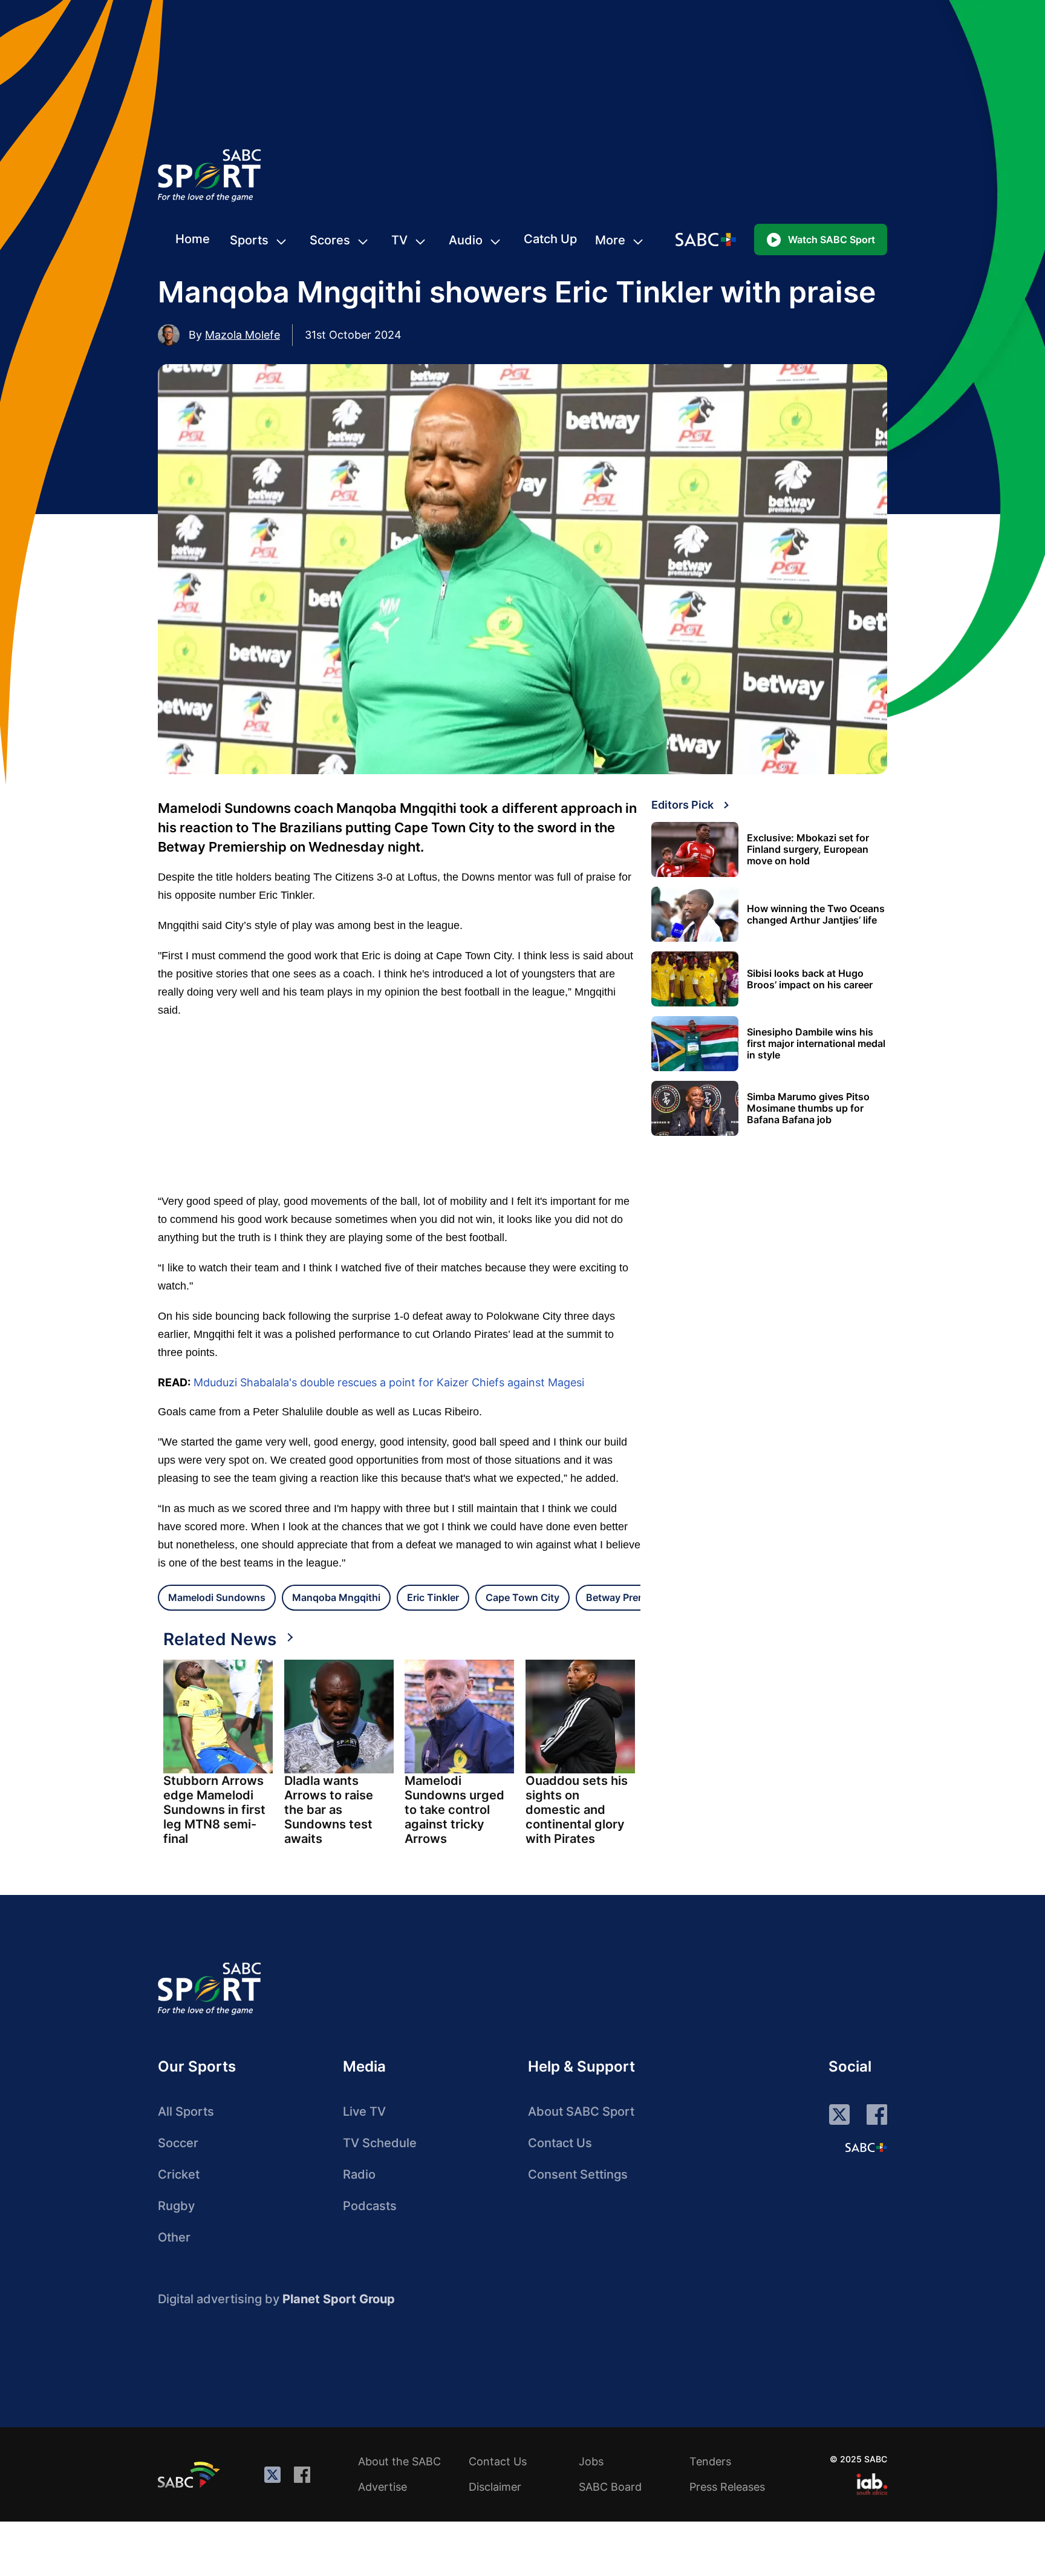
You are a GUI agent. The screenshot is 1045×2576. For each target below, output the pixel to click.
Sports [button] (249, 240)
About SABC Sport (581, 2111)
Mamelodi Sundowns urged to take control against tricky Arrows (454, 1810)
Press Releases (727, 2487)
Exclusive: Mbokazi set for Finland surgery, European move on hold (808, 849)
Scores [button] (330, 240)
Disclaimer (495, 2487)
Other (174, 2237)
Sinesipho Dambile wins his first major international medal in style (816, 1044)
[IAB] (872, 2484)
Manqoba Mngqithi (336, 1597)
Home (193, 239)
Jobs (591, 2461)
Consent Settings (578, 2174)
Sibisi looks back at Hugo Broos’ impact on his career (810, 979)
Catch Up (550, 239)
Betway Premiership (632, 1597)
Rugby (176, 2206)
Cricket (179, 2174)
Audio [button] (466, 240)
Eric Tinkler (433, 1597)
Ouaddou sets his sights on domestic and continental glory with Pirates (577, 1810)
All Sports (186, 2111)
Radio (359, 2174)
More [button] (610, 240)
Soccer (178, 2143)
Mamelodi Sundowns (217, 1597)
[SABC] (190, 2474)
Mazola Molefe (243, 335)
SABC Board (610, 2487)
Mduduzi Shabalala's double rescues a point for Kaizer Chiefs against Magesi (389, 1382)
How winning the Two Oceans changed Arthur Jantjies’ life (816, 915)
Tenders (710, 2461)
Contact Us (560, 2143)
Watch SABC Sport (832, 240)
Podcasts (370, 2206)
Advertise (383, 2487)
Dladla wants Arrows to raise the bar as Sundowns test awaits (329, 1810)
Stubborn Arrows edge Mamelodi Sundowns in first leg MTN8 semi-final (214, 1810)
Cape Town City (522, 1597)
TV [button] (399, 240)
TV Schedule (380, 2143)
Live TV (364, 2111)
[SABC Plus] (866, 2147)
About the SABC (399, 2461)
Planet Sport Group (339, 2299)
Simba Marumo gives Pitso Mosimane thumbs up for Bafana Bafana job (808, 1108)
